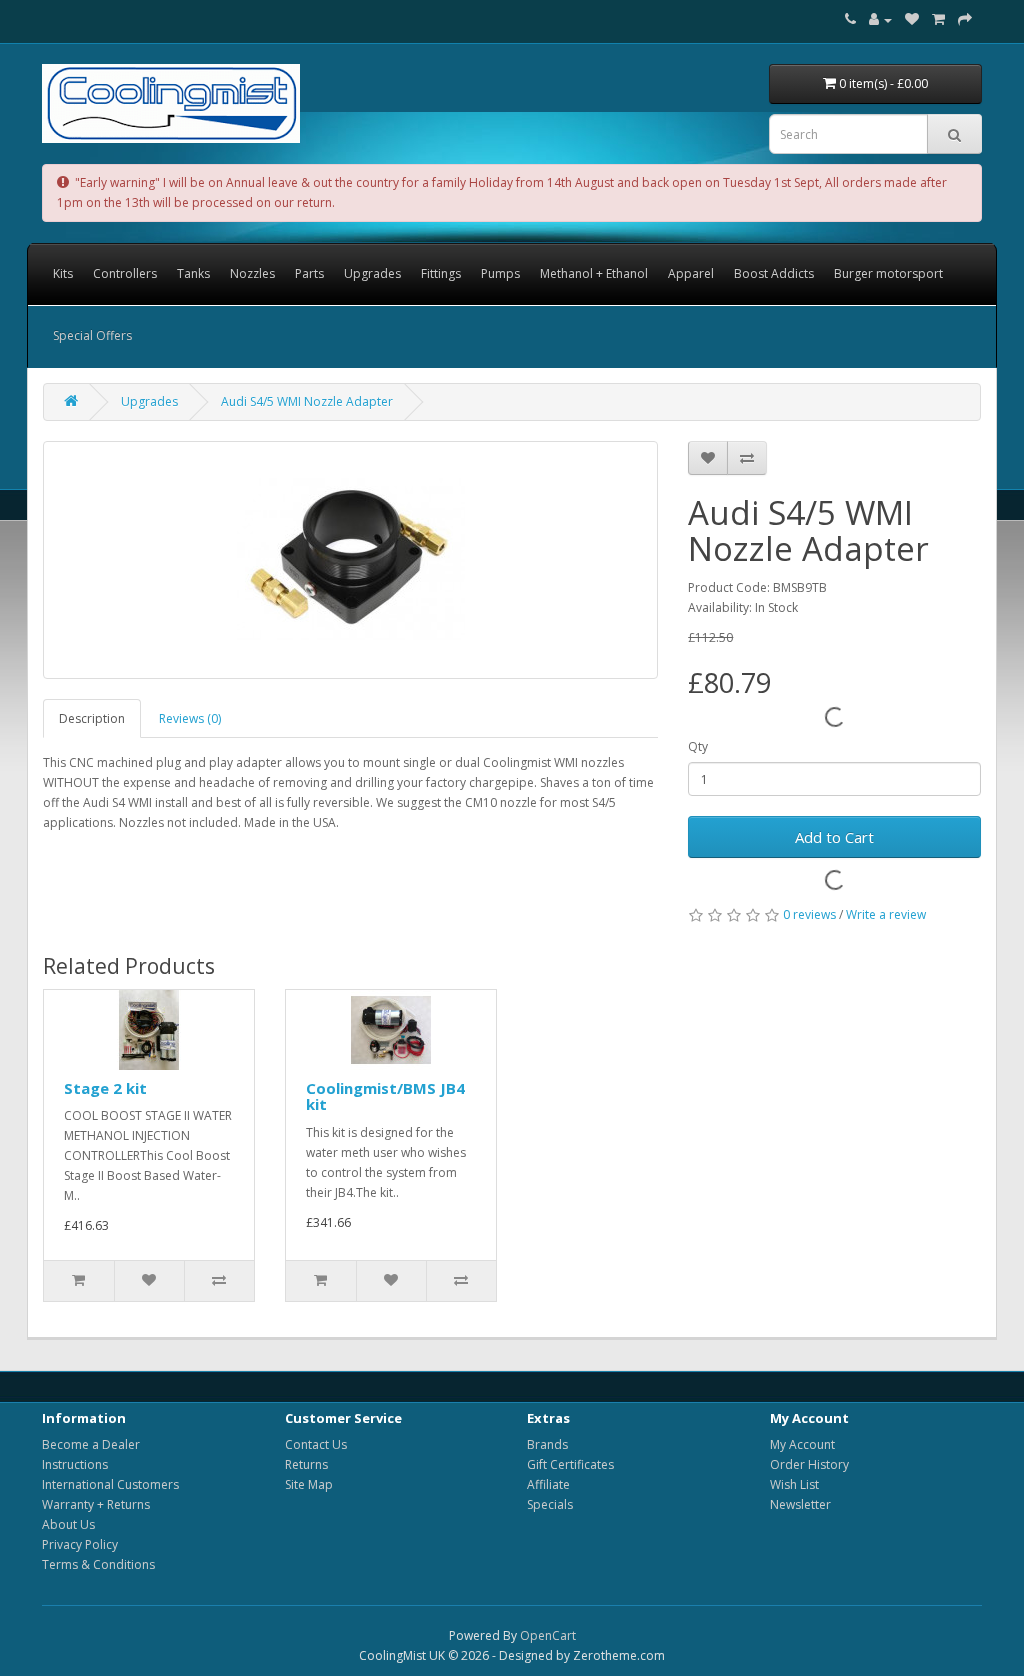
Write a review (886, 914)
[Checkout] (965, 19)
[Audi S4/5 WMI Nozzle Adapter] (350, 560)
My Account (802, 1444)
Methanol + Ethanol (594, 273)
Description (92, 718)
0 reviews (809, 914)
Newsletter (800, 1504)
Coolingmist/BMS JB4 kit (385, 1096)
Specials (550, 1504)
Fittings (441, 273)
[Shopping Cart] (938, 19)
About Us (68, 1524)
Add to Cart (834, 837)
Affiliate (548, 1484)
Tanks (193, 273)
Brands (547, 1444)
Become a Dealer (91, 1444)
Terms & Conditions (98, 1564)
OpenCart (548, 1635)
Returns (306, 1464)
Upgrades (372, 273)
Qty (698, 746)
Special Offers (92, 335)
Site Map (309, 1484)
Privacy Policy (80, 1544)
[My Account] (880, 19)
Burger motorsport (888, 273)
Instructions (75, 1464)
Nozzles (252, 273)
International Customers (110, 1484)
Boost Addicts (774, 273)
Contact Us (316, 1444)
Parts (309, 273)
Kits (63, 273)
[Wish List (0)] (912, 19)
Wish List (794, 1484)
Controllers (125, 273)
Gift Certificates (570, 1464)
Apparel (691, 273)
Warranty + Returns (96, 1504)
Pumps (500, 273)
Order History (809, 1464)
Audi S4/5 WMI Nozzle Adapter (307, 401)
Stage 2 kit (105, 1088)
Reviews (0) (190, 718)
